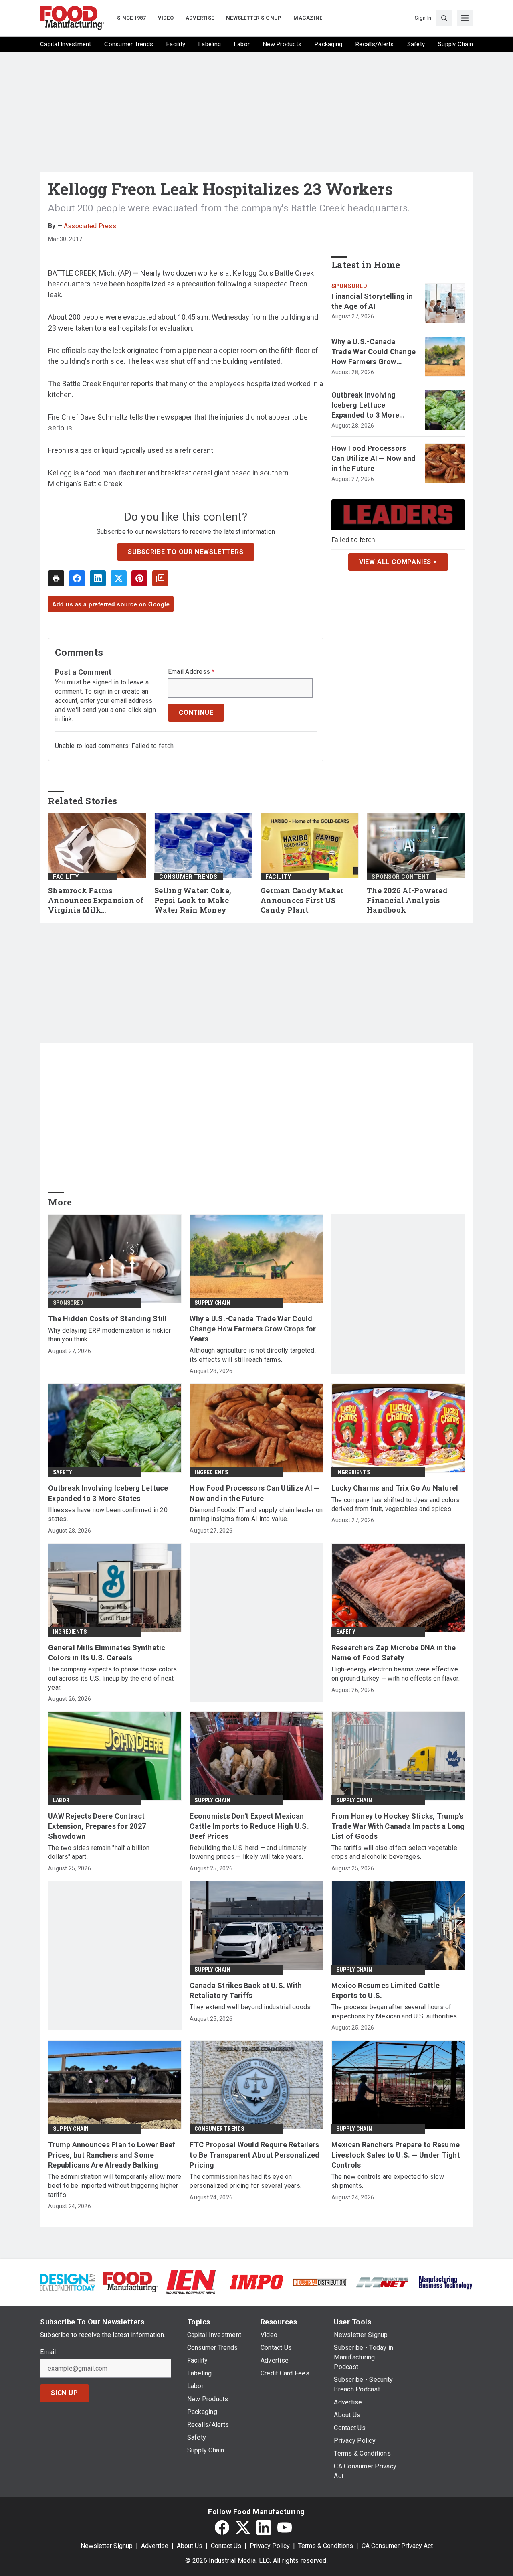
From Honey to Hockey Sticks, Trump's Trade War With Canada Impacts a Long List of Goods (398, 1826)
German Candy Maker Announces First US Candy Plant (302, 900)
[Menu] (465, 18)
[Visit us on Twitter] (243, 2527)
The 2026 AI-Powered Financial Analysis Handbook (407, 900)
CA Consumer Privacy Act (397, 2546)
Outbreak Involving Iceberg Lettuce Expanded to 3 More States (366, 406)
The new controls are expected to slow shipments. (388, 2181)
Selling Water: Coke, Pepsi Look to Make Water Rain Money (193, 900)
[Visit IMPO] (256, 2281)
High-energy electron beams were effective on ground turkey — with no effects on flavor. (396, 1674)
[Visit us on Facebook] (222, 2527)
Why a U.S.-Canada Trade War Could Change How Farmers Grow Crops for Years (374, 352)
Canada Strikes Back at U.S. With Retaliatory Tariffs (246, 1990)
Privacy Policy (270, 2546)
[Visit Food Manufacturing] (130, 2281)
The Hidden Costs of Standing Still (108, 1319)
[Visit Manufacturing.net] (383, 2282)
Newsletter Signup (107, 2546)
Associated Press (90, 226)
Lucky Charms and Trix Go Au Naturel (395, 1488)
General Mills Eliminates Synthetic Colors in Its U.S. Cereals (107, 1653)
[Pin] (139, 578)
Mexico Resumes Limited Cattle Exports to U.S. (386, 1990)
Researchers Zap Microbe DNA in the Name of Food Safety (394, 1653)
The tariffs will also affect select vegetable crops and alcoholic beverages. (394, 1852)
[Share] (77, 578)
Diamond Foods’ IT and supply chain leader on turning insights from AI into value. (256, 1514)
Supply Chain (212, 1303)
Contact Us (226, 2546)
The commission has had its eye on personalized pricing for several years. (245, 2181)
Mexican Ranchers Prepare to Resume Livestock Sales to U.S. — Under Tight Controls (396, 2155)
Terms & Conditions (326, 2546)
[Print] (56, 578)
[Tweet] (119, 578)
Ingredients (211, 1472)
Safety (63, 1472)
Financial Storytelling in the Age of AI (372, 301)
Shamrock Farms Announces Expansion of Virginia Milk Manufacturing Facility (96, 901)
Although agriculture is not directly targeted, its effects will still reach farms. (253, 1355)
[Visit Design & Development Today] (68, 2281)
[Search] (444, 18)
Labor (61, 1800)
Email (48, 2352)
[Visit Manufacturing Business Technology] (445, 2281)
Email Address (191, 672)
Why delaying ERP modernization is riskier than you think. (109, 1335)
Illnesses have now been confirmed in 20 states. (108, 1514)
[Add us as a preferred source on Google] (160, 578)
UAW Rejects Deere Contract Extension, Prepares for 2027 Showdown (97, 1826)
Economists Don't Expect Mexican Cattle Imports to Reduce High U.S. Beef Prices (249, 1826)
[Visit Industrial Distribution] (320, 2282)
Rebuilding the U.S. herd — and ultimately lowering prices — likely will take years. (248, 1852)
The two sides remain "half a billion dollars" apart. (99, 1852)
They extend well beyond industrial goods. (251, 2007)
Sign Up (65, 2393)
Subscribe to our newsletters (186, 552)
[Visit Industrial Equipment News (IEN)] (191, 2281)
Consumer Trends (188, 877)
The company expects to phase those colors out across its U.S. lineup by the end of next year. (112, 1678)
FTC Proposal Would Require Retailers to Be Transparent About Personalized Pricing (254, 2155)
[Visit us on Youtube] (285, 2527)
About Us (190, 2546)
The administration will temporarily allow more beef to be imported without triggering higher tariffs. (115, 2186)
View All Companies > (398, 562)
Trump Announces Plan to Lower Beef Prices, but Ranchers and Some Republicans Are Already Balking (112, 2155)
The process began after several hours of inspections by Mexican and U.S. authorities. (395, 2011)
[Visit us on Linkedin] (264, 2527)
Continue (196, 713)
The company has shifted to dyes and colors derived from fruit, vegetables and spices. (396, 1504)
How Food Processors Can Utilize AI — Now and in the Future (374, 458)
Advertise (155, 2546)
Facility (66, 877)
